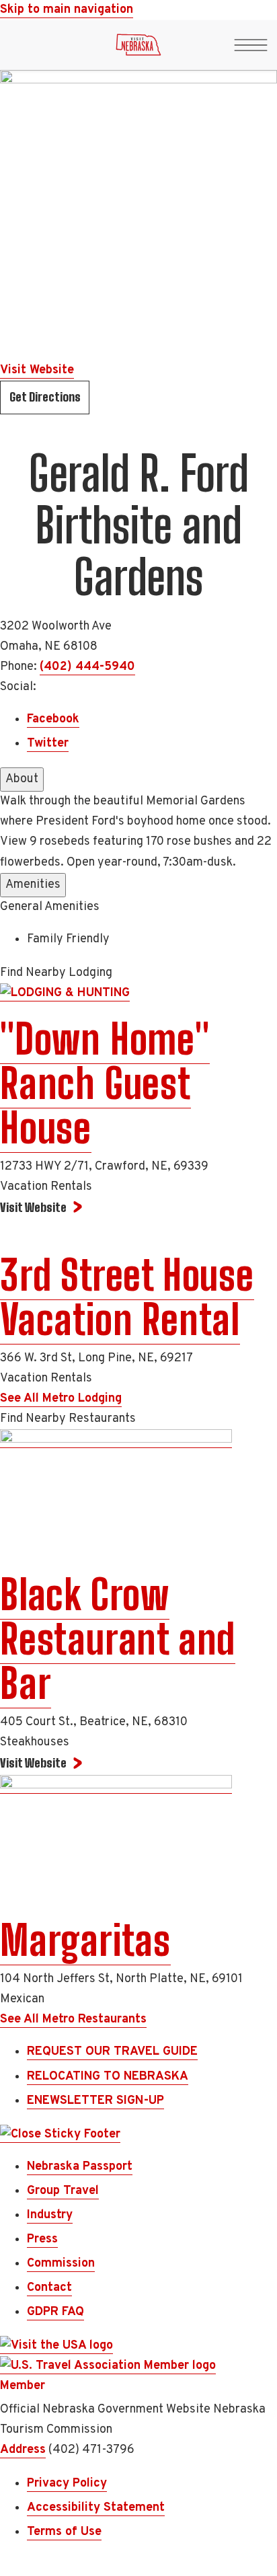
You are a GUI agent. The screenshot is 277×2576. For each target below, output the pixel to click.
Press (42, 2239)
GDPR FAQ (55, 2312)
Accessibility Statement (96, 2508)
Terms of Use (64, 2532)
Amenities (33, 885)
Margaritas (85, 1940)
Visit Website (37, 370)
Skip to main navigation (67, 10)
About (22, 779)
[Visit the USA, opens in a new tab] (56, 2346)
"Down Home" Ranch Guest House (105, 1084)
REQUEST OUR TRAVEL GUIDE (112, 2052)
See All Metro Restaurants (73, 2019)
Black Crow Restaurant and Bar (118, 1639)
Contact (49, 2288)
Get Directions (45, 397)
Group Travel (63, 2191)
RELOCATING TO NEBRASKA (108, 2077)
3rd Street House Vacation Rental (127, 1297)
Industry (50, 2215)
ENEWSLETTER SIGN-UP (95, 2101)
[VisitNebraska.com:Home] (138, 48)
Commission (61, 2264)
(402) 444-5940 (87, 667)
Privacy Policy (67, 2484)
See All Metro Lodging (61, 1399)
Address (23, 2450)
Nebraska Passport (80, 2167)
